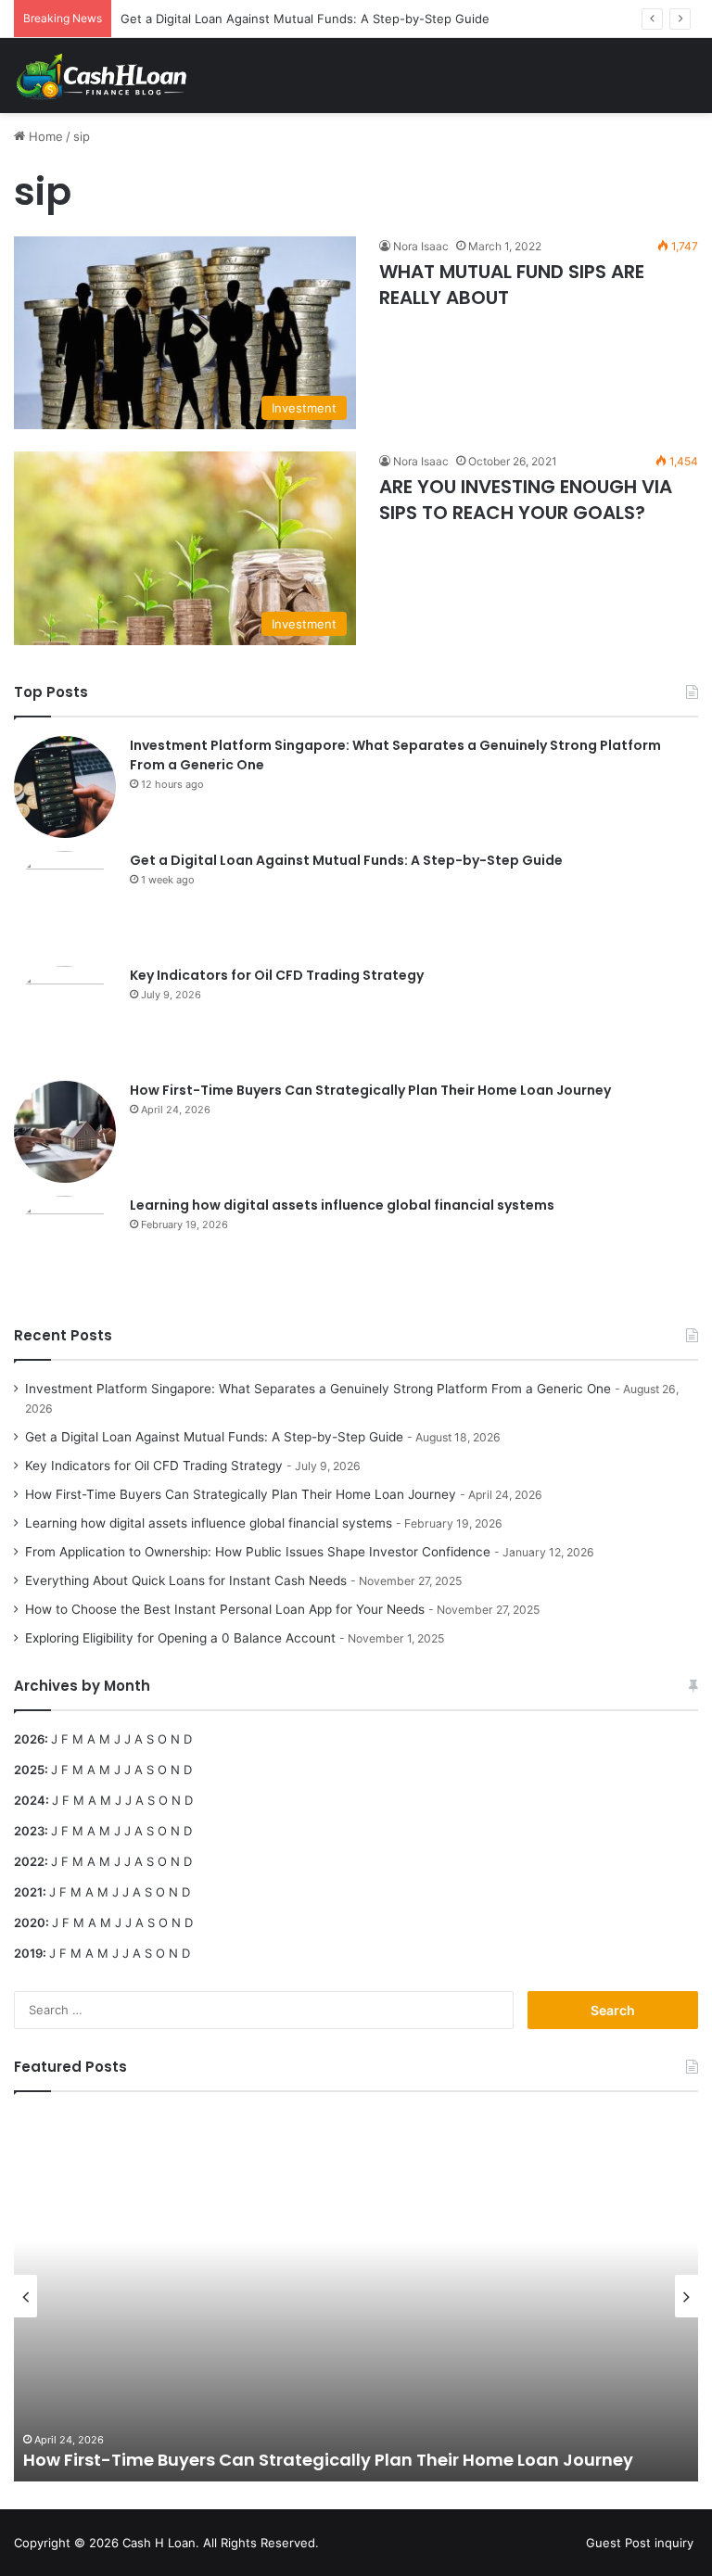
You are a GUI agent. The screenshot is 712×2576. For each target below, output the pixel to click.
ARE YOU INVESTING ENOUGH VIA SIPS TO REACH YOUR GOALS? (526, 500)
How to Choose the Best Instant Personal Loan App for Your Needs (225, 1609)
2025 (29, 1770)
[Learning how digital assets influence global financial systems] (65, 1247)
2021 (28, 1892)
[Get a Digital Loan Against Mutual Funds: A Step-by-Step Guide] (65, 902)
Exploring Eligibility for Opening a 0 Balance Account (180, 1638)
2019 (28, 1953)
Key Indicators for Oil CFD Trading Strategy (277, 975)
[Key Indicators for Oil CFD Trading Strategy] (65, 1017)
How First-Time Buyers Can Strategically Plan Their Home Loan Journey (370, 1090)
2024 (30, 1800)
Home (44, 136)
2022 (29, 1861)
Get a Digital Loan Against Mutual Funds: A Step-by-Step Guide (305, 19)
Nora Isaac (421, 246)
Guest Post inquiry (640, 2543)
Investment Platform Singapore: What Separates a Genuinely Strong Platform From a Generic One (318, 1389)
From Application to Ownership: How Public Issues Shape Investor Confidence (258, 1552)
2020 (30, 1922)
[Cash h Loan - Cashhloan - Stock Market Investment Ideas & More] (102, 76)
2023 (29, 1831)
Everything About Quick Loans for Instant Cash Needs (186, 1580)
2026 (29, 1739)
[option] (356, 2296)
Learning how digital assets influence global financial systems (342, 1205)
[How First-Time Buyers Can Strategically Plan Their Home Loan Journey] (65, 1132)
